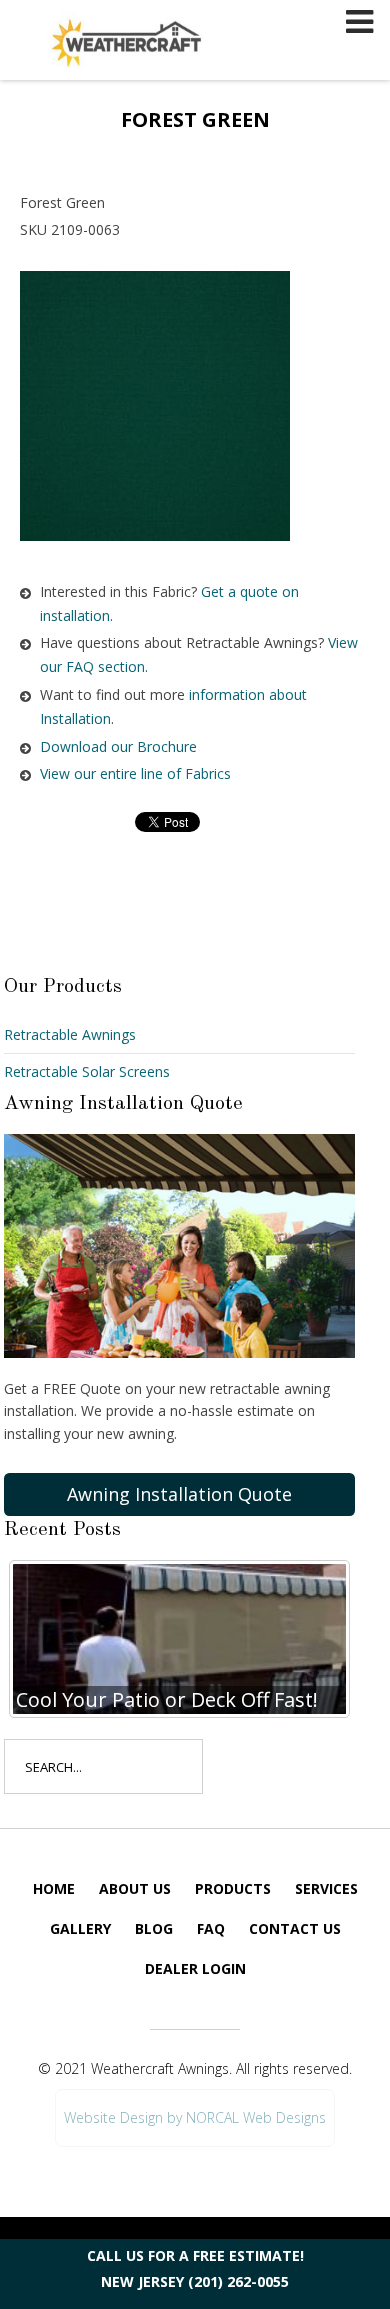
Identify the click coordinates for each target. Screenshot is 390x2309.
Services (326, 1888)
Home (54, 1888)
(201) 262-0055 (238, 2281)
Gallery (80, 1928)
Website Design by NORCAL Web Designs (195, 2117)
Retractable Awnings (70, 1034)
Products (233, 1888)
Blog (154, 1928)
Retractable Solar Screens (87, 1071)
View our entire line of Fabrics (135, 773)
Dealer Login (195, 1968)
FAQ (211, 1928)
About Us (135, 1888)
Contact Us (295, 1928)
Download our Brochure (118, 746)
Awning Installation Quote (179, 1494)
